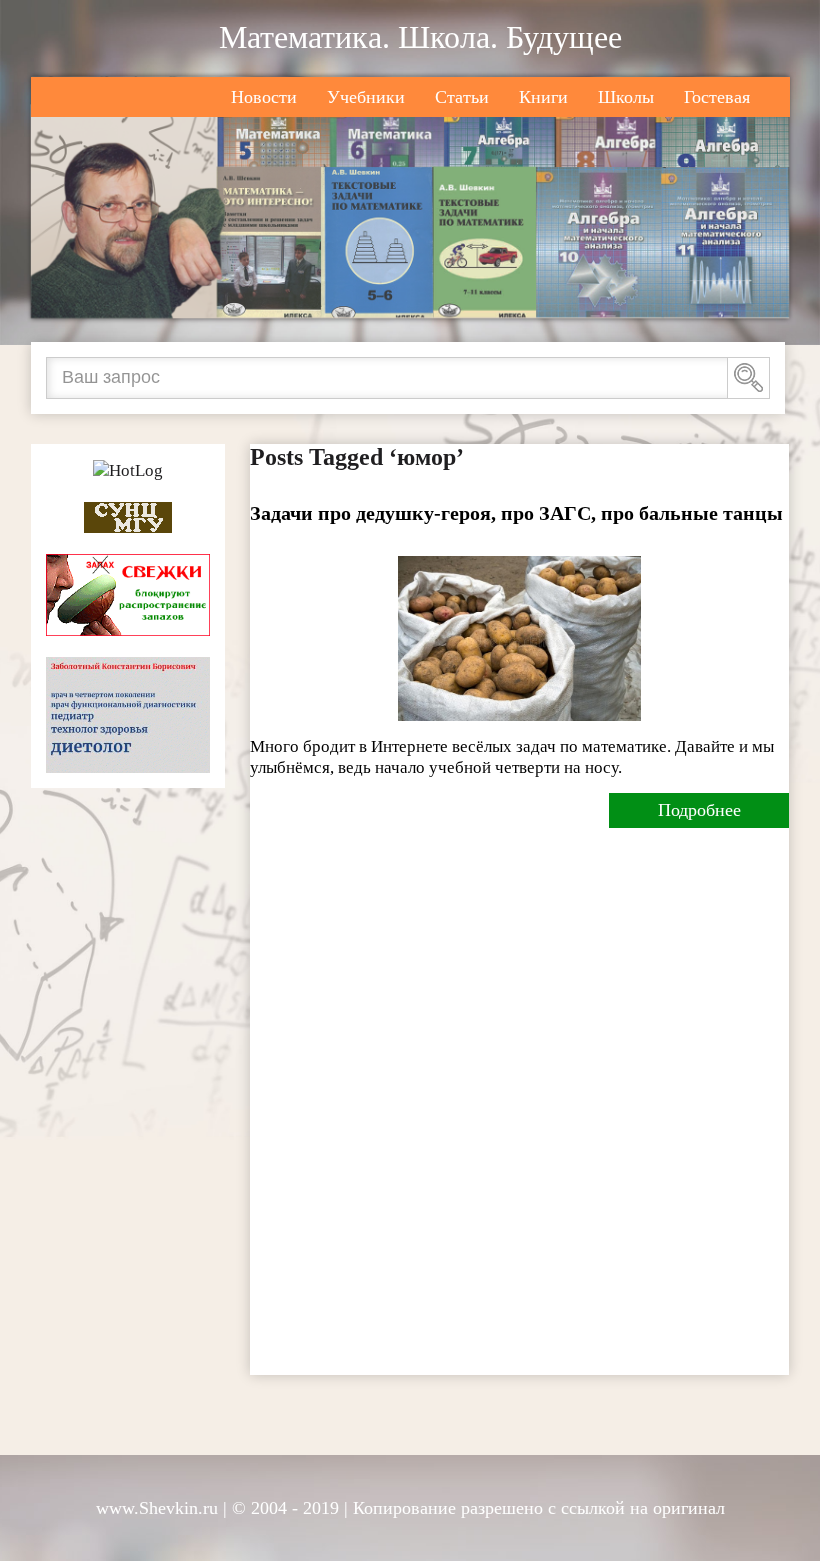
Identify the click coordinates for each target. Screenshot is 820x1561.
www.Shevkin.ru (157, 1508)
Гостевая (717, 97)
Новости (264, 97)
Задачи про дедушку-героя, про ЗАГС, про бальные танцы (516, 513)
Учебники (366, 97)
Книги (543, 97)
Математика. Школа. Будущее (420, 37)
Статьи (462, 97)
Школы (626, 97)
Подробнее (699, 810)
